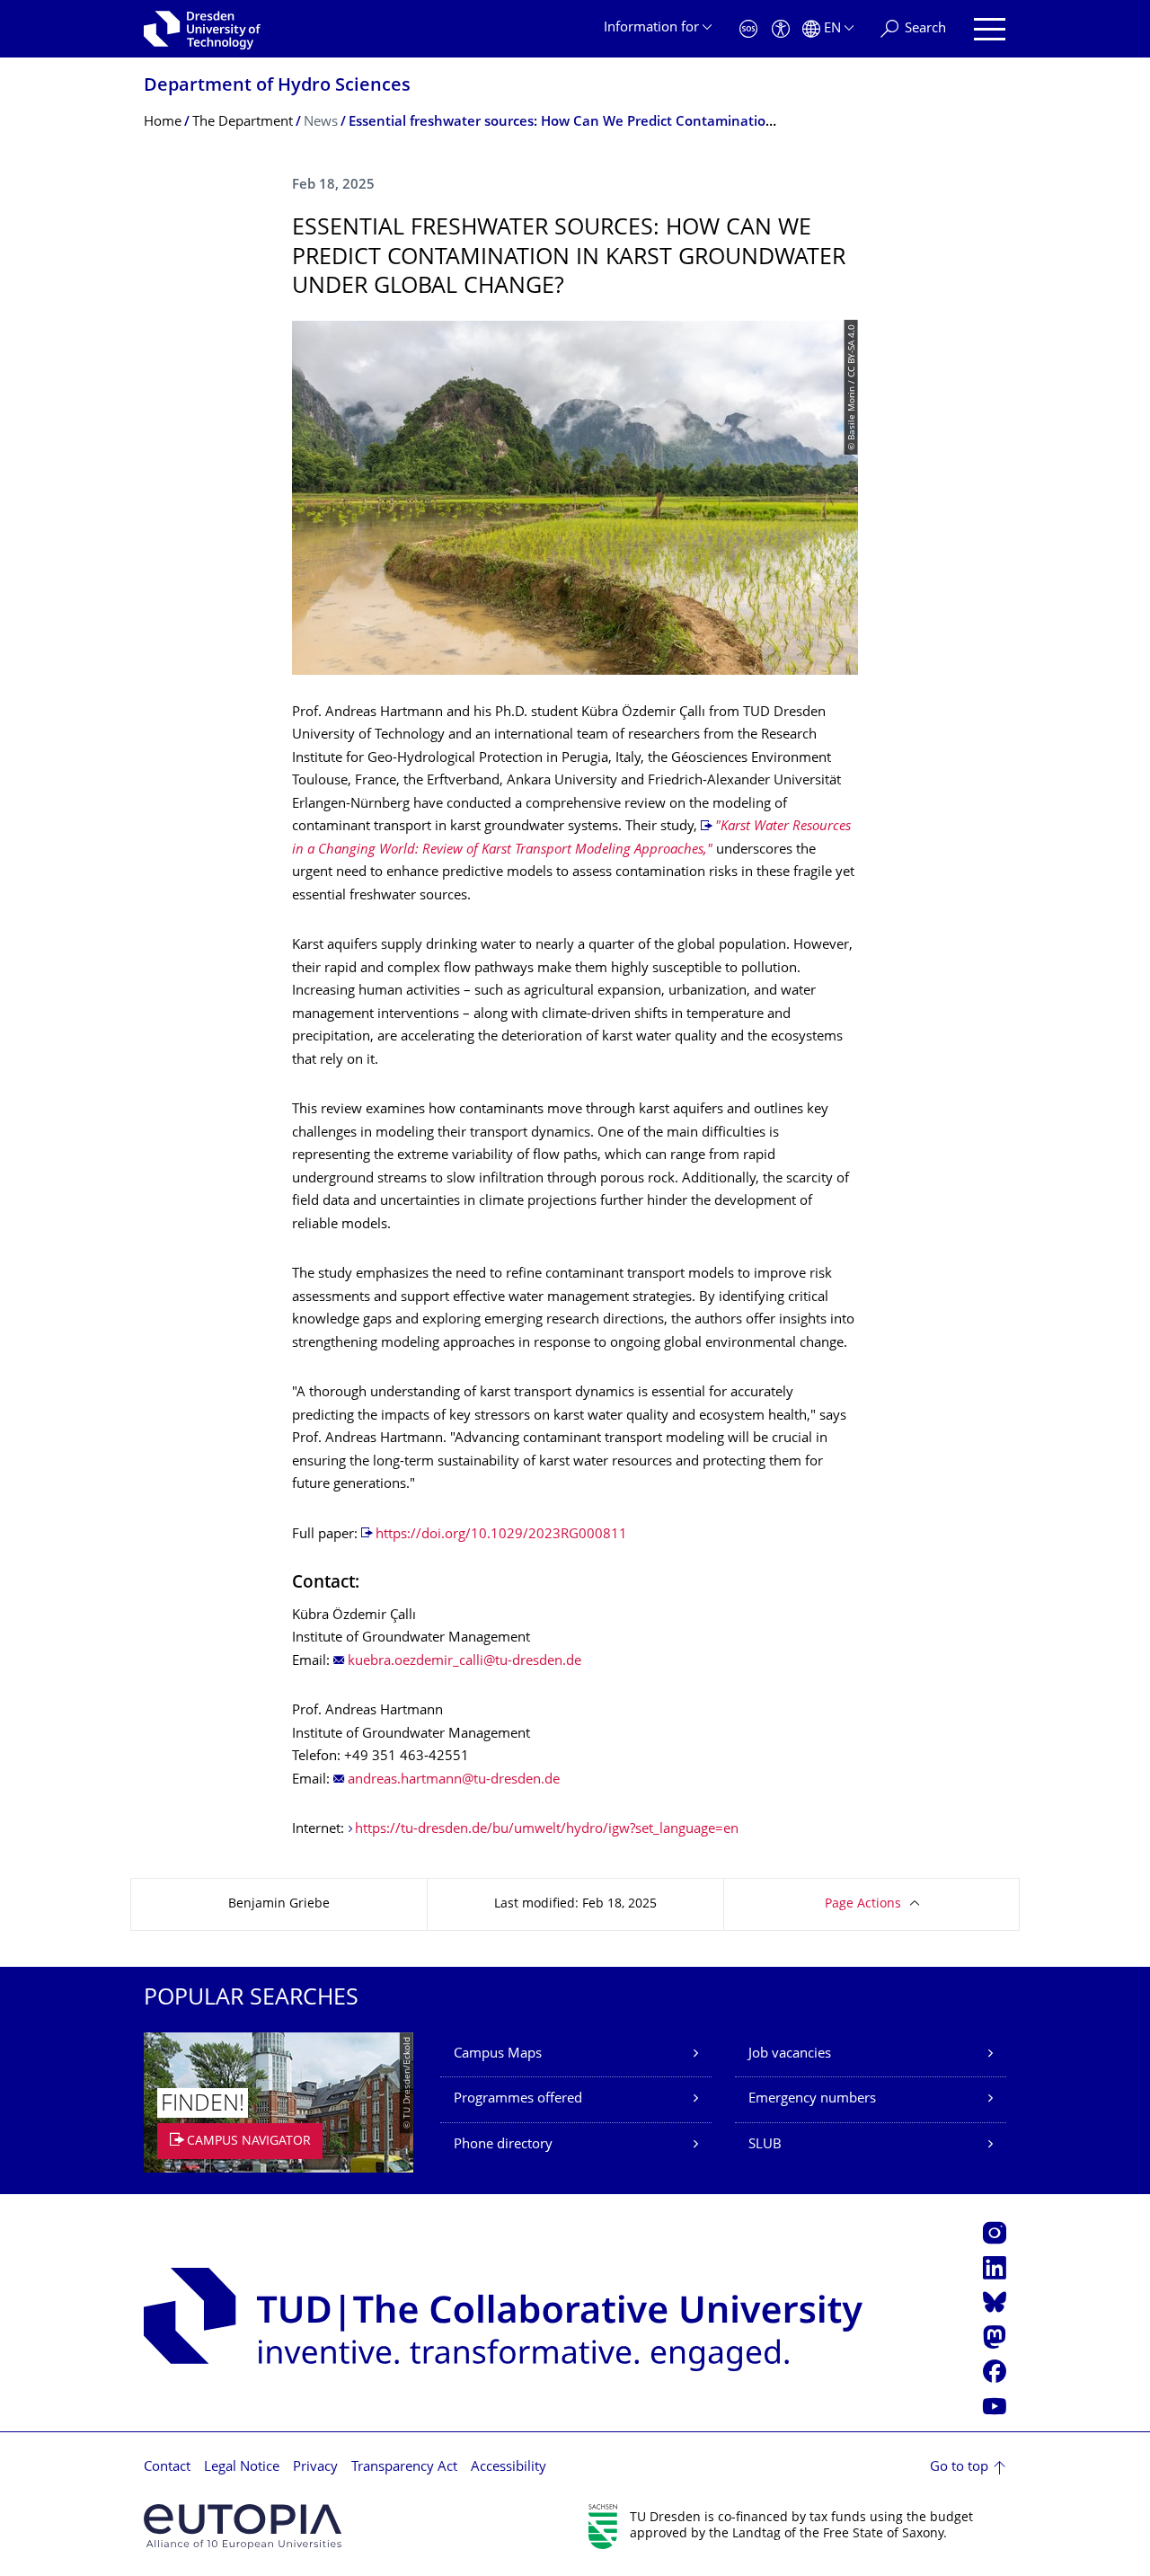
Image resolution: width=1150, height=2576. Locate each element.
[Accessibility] (781, 29)
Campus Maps (498, 2054)
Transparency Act (404, 2468)
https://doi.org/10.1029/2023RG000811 (501, 1535)
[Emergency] (748, 29)
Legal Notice (242, 2468)
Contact (167, 2468)
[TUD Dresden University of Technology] (202, 29)
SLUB (765, 2145)
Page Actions (863, 1904)
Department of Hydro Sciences (277, 87)
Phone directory (503, 2145)
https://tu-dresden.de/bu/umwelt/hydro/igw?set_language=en (547, 1830)
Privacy (315, 2468)
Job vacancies (790, 2054)
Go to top (959, 2468)
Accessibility (509, 2468)
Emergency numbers (812, 2099)
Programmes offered (518, 2099)
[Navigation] (990, 29)
